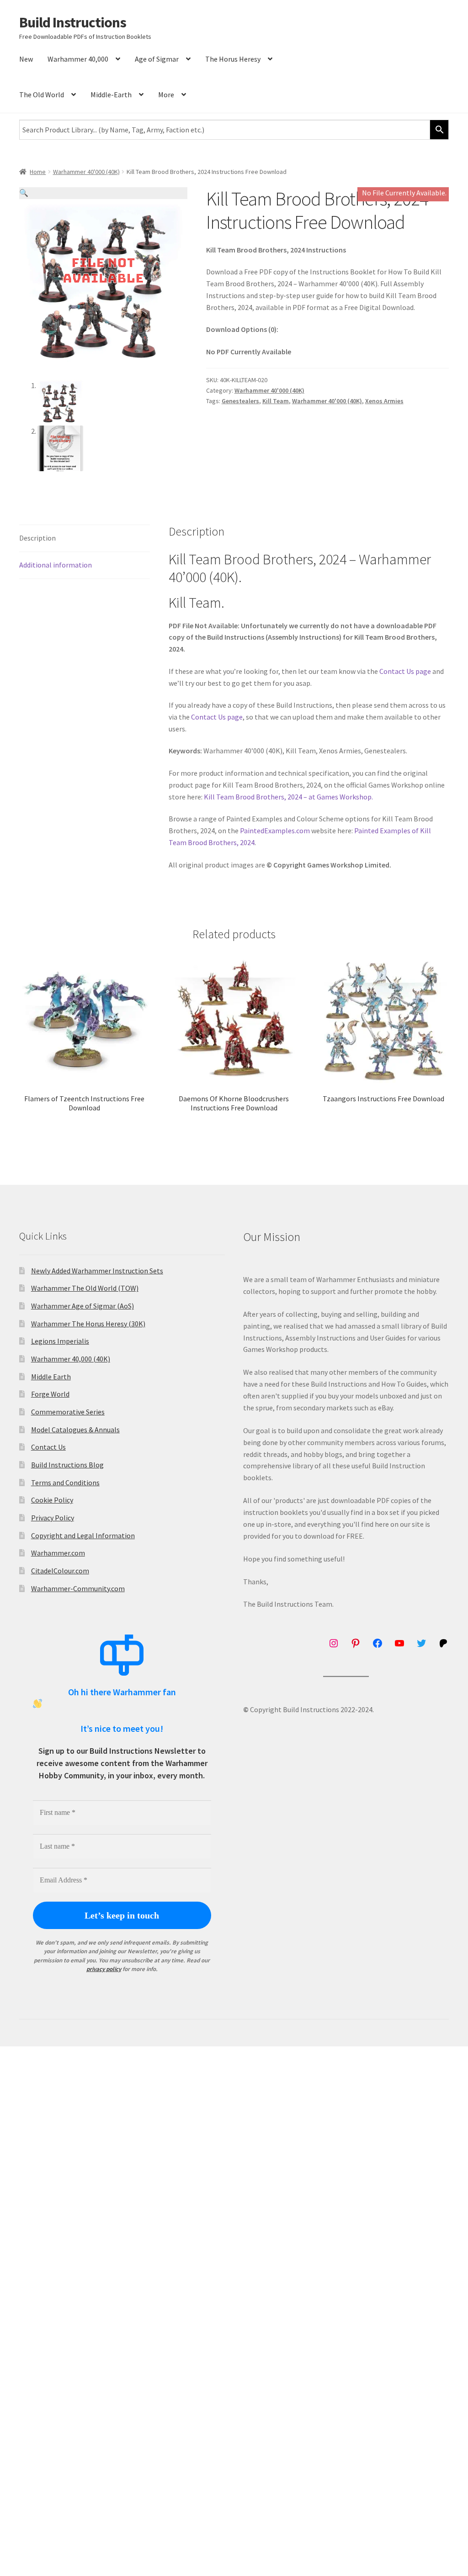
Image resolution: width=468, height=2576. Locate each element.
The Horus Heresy (233, 59)
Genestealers (240, 401)
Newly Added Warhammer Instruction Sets (97, 1271)
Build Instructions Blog (67, 1465)
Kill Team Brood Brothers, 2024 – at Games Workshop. (288, 797)
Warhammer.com (58, 1553)
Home (38, 172)
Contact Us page (405, 671)
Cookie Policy (52, 1500)
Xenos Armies (384, 401)
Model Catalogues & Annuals (75, 1430)
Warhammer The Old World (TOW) (85, 1288)
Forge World (50, 1394)
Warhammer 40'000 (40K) (86, 172)
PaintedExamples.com (275, 831)
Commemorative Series (68, 1412)
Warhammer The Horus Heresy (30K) (88, 1324)
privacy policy (104, 1969)
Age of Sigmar (157, 59)
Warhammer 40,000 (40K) (71, 1359)
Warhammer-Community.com (78, 1588)
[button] (103, 193)
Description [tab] (37, 538)
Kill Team (276, 401)
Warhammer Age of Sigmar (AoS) (82, 1306)
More (166, 95)
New (26, 59)
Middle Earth (51, 1377)
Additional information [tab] (56, 565)
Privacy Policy (53, 1518)
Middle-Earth (111, 95)
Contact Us (48, 1447)
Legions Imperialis (60, 1341)
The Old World (42, 95)
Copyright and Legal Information (83, 1535)
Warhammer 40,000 (78, 59)
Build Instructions (73, 22)
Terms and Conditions (65, 1483)
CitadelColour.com (60, 1571)
